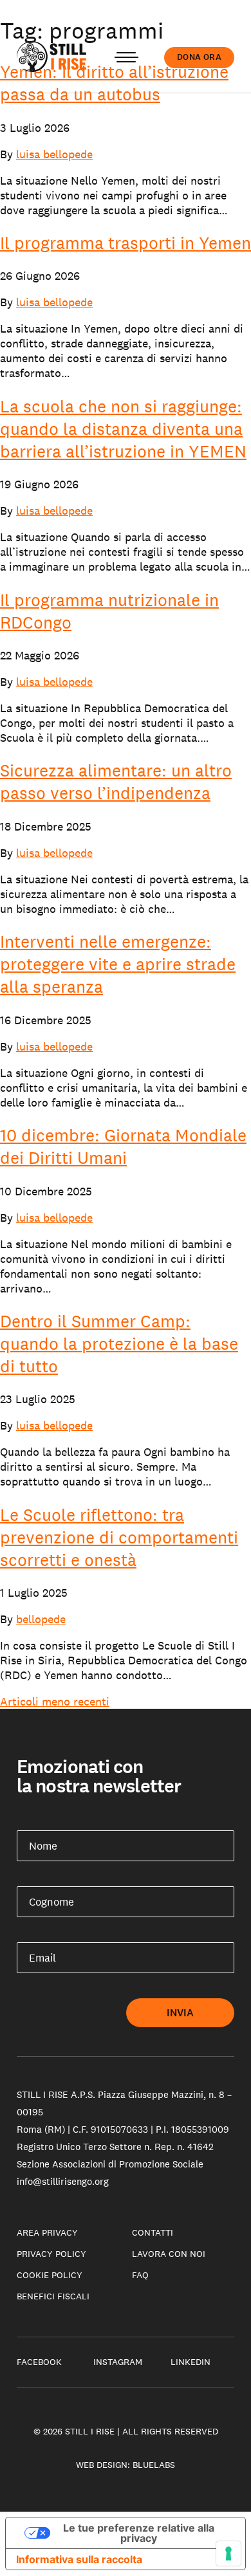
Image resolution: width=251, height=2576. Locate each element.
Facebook (39, 2362)
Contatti (153, 2232)
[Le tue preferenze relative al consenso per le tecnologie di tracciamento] (228, 2553)
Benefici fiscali (53, 2296)
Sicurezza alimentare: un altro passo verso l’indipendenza (116, 782)
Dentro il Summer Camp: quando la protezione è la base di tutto (119, 1344)
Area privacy (47, 2232)
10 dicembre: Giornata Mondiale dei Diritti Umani (123, 1146)
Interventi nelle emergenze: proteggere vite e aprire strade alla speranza (118, 964)
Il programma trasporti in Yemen (126, 243)
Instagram (118, 2362)
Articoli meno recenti (55, 1701)
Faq (140, 2275)
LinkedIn (191, 2362)
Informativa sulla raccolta (79, 2559)
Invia (181, 2013)
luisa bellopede (54, 154)
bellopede (41, 1619)
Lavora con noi (169, 2254)
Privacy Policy (51, 2254)
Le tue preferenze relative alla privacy (139, 2533)
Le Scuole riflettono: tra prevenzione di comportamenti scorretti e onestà (119, 1537)
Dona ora (199, 57)
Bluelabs (154, 2465)
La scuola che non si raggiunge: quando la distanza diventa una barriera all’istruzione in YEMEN (123, 429)
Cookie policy (50, 2275)
